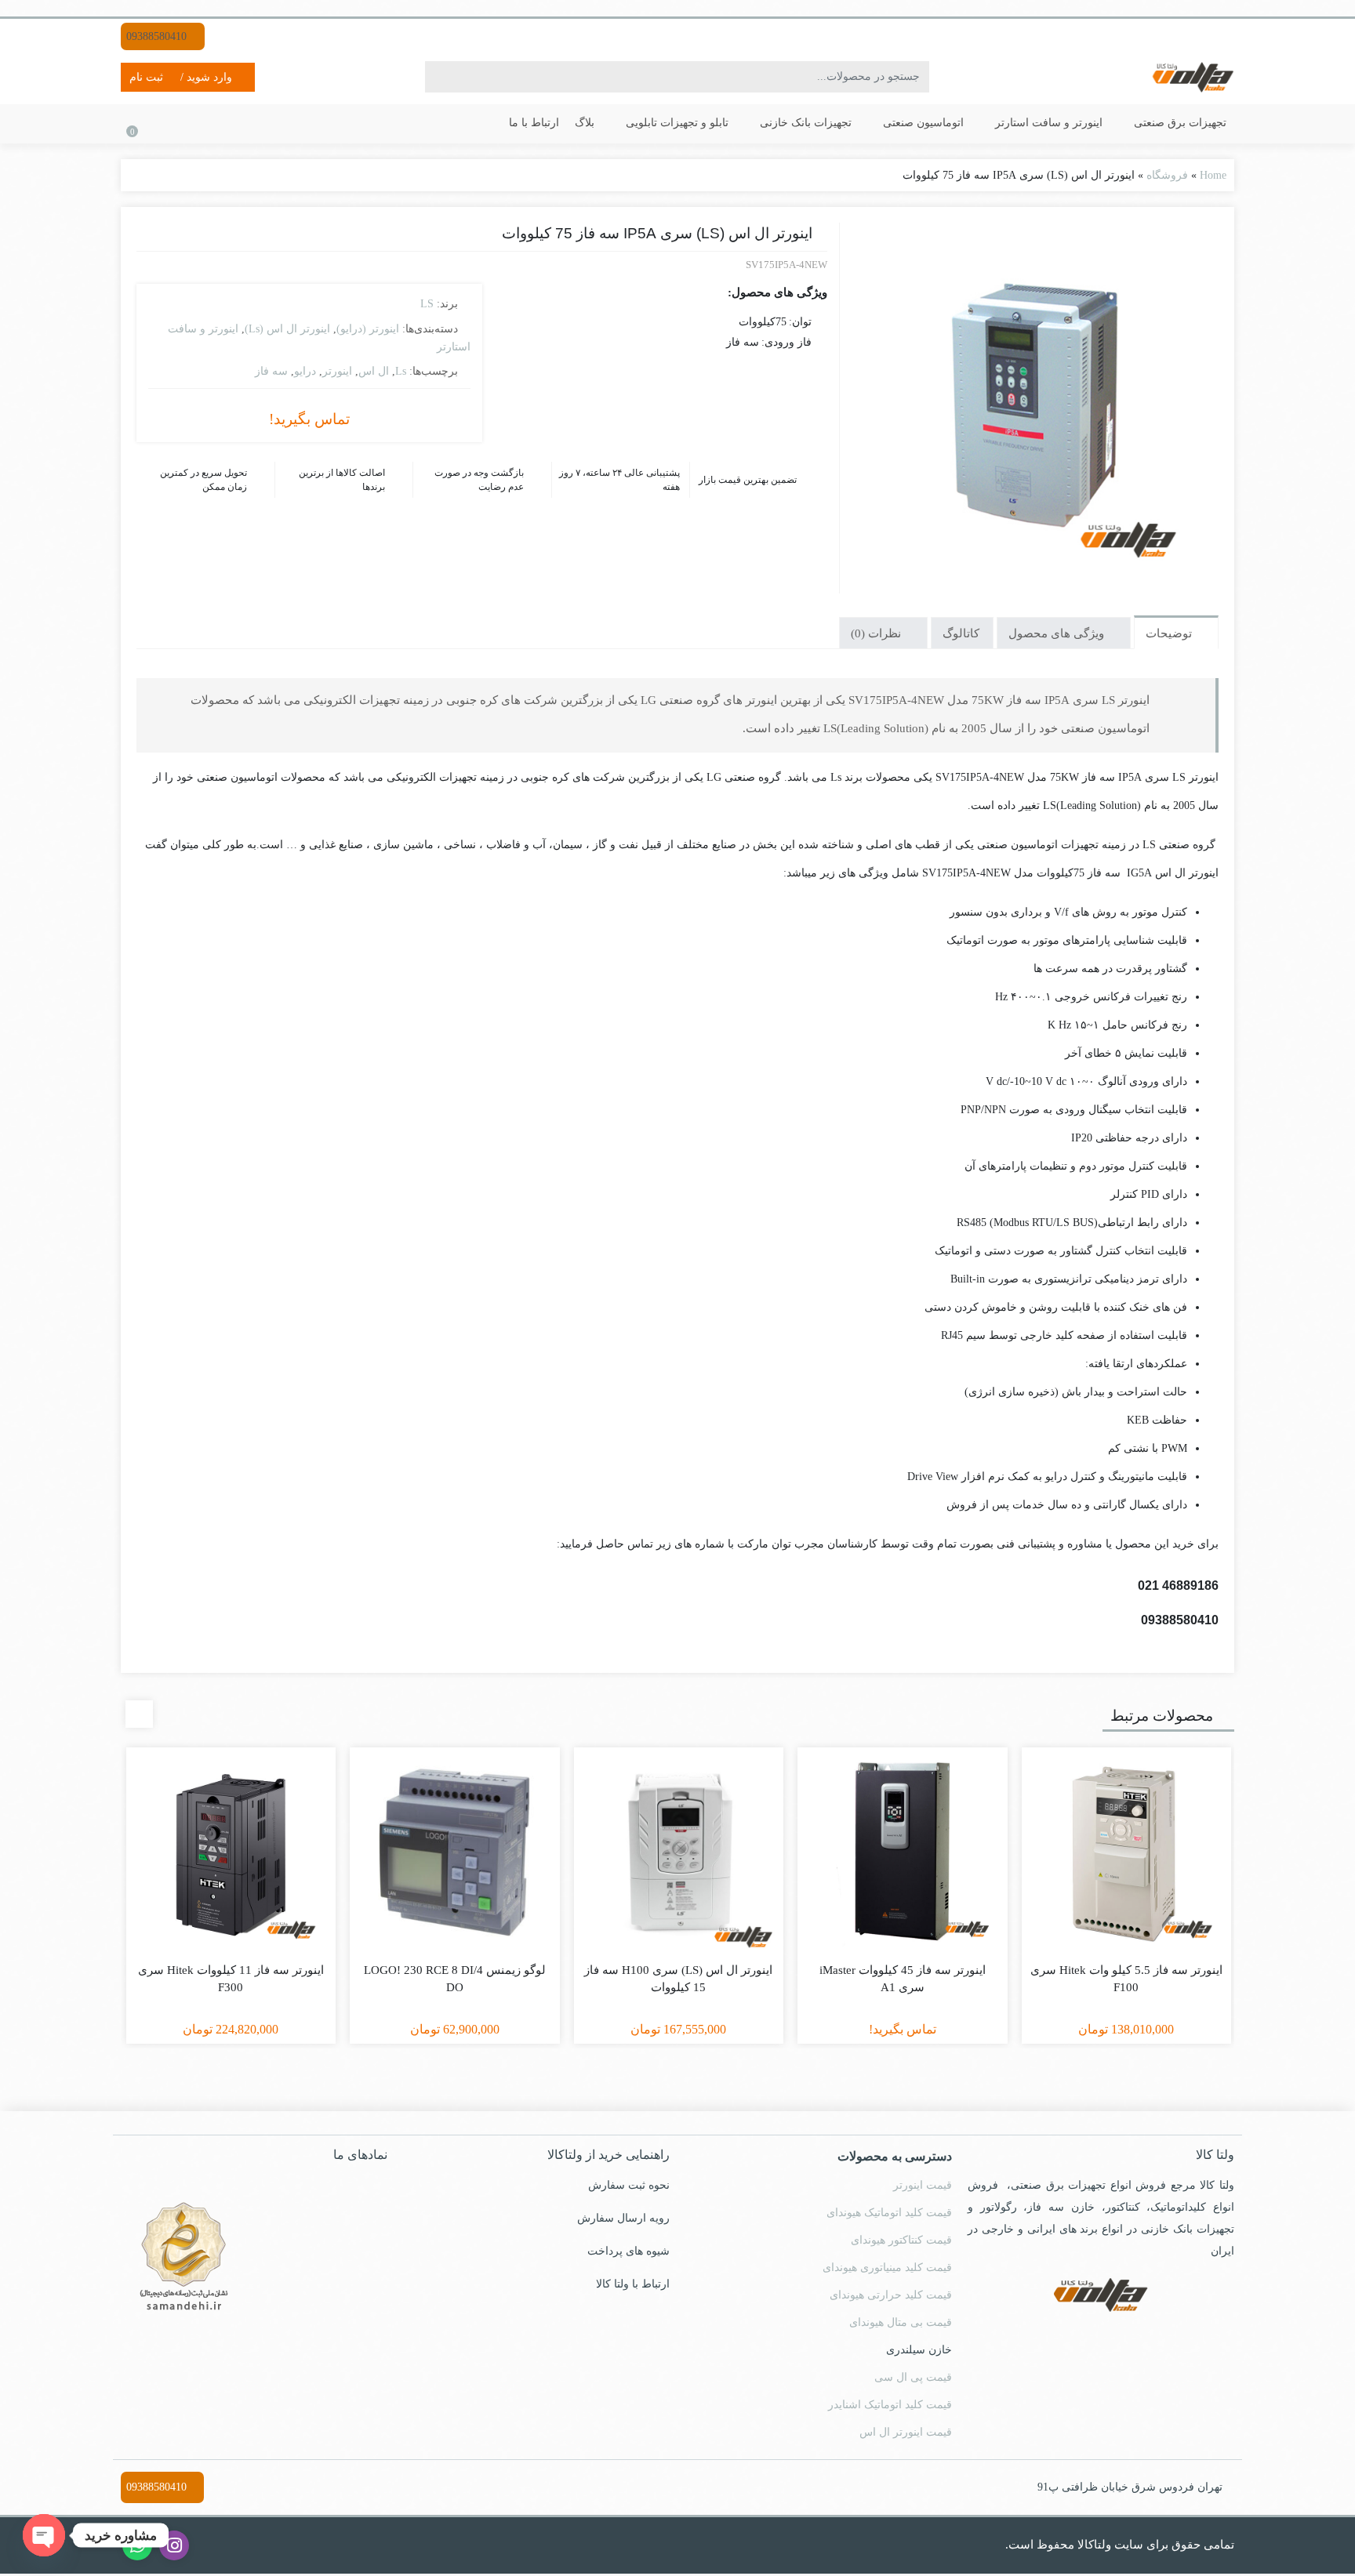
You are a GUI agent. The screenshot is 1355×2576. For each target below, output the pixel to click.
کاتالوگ (959, 635)
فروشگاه (1168, 175)
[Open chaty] (44, 2535)
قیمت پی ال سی (915, 2379)
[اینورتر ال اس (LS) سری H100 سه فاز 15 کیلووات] (679, 1856)
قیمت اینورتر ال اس (909, 2434)
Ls (395, 369)
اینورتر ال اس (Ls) (289, 328)
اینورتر (337, 369)
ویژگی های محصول (1056, 635)
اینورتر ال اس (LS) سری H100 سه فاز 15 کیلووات (678, 1981)
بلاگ (623, 122)
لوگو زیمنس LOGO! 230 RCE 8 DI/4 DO (454, 1981)
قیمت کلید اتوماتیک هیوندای (888, 2215)
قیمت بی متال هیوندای (901, 2324)
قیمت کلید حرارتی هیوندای (892, 2297)
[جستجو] (441, 77)
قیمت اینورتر (925, 2187)
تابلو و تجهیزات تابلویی (711, 122)
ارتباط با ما (574, 122)
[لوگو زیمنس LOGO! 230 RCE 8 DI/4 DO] (455, 1856)
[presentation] (139, 1717)
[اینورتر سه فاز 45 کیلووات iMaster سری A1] (903, 1856)
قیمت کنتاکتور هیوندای (902, 2242)
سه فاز (279, 369)
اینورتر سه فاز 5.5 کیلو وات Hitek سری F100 (1126, 1981)
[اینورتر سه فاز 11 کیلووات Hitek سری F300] (231, 1856)
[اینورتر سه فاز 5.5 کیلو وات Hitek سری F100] (1127, 1856)
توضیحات (1170, 635)
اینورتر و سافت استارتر (1060, 122)
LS (425, 303)
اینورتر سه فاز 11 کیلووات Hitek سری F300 (231, 1981)
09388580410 (158, 36)
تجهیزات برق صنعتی (1180, 122)
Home (1212, 175)
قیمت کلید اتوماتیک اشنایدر (892, 2407)
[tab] (1175, 633)
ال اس (369, 369)
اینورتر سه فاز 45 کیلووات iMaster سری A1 (903, 1981)
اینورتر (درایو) (364, 328)
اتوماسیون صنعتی (946, 122)
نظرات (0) (872, 635)
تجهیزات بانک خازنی (834, 122)
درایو (308, 369)
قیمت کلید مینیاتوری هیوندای (887, 2269)
